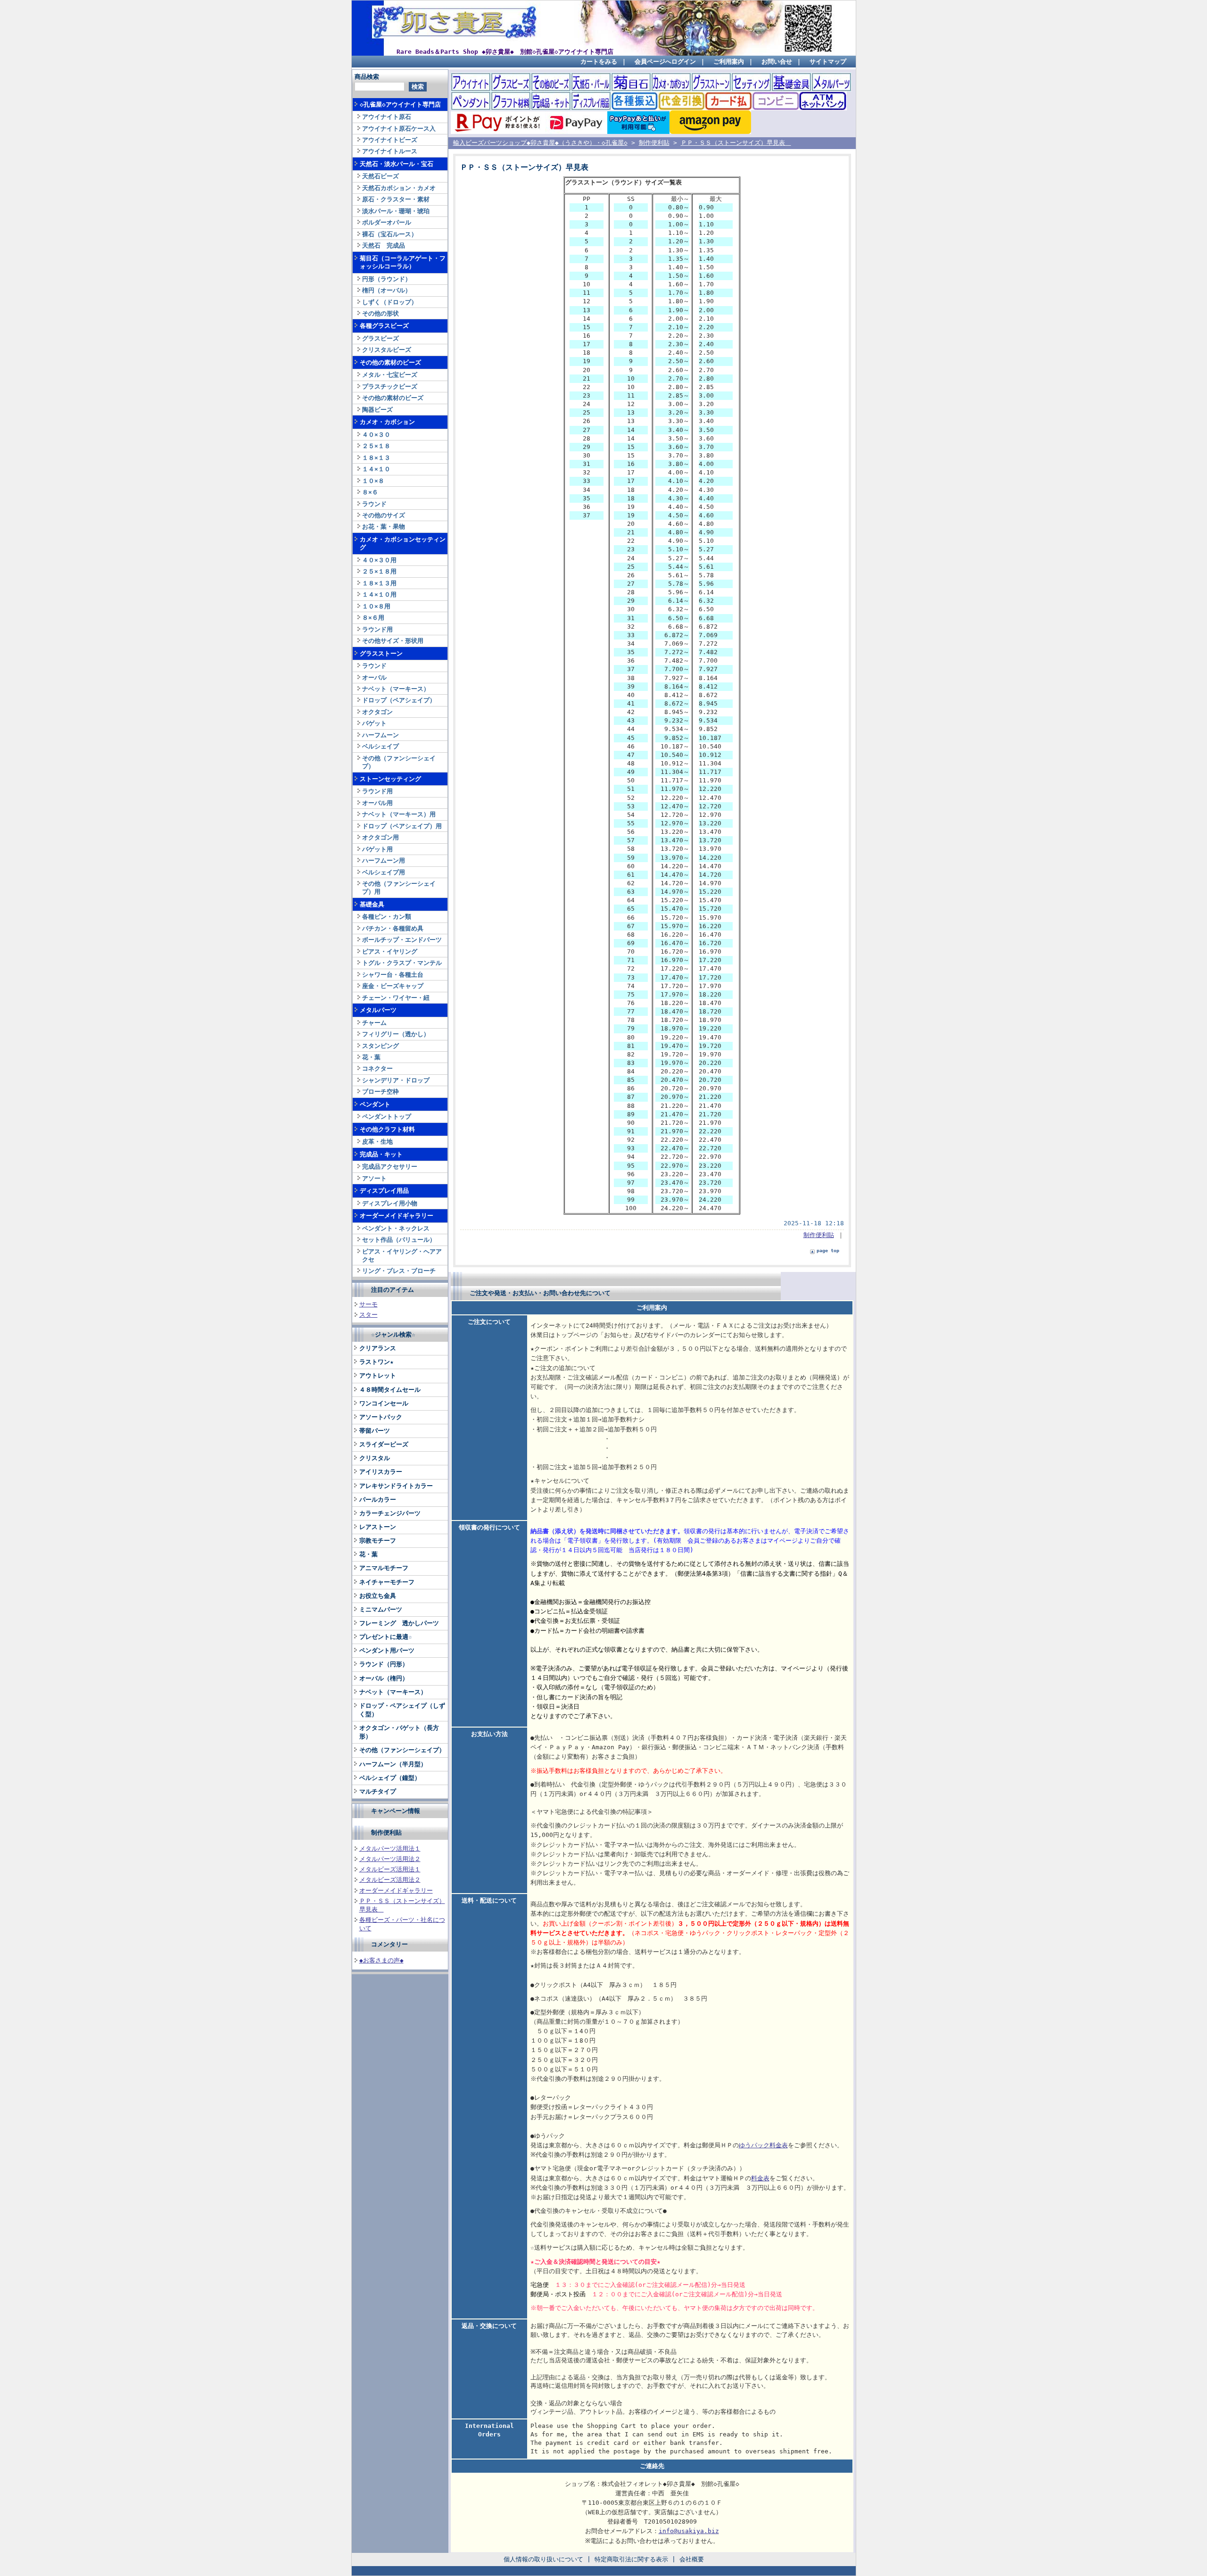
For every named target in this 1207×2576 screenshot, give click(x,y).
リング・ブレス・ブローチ (399, 1271)
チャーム (374, 1023)
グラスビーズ (380, 338)
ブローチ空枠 (380, 1092)
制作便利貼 (386, 1832)
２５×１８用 (379, 571)
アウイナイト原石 (387, 117)
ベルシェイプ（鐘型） (390, 1778)
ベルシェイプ (380, 746)
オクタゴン (377, 712)
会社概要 (692, 2559)
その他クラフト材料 (387, 1129)
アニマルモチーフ (384, 1568)
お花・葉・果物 (384, 527)
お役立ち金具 (378, 1596)
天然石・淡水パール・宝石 (397, 164)
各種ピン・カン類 (387, 917)
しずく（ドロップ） (390, 302)
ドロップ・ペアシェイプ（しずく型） (402, 1710)
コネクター (377, 1068)
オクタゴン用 (380, 837)
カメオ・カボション (387, 422)
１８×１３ (376, 458)
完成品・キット (381, 1154)
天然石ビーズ (380, 176)
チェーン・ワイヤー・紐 (396, 998)
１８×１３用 (379, 583)
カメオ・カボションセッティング (403, 543)
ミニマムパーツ (381, 1609)
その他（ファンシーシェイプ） (399, 762)
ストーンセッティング (390, 779)
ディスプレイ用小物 (390, 1203)
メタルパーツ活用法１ (390, 1849)
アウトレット (378, 1375)
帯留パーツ (375, 1431)
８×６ (370, 492)
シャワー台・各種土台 (393, 975)
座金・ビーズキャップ (393, 986)
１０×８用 (376, 606)
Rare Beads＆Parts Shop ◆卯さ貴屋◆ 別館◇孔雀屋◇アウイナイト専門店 (505, 52)
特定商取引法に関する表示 (631, 2559)
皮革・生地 (377, 1142)
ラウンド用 (377, 629)
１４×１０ (376, 469)
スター (368, 1315)
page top (828, 1251)
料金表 (760, 2178)
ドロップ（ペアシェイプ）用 (402, 826)
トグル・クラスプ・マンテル (402, 963)
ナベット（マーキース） (396, 689)
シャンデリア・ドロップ (396, 1080)
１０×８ (373, 481)
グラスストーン (381, 653)
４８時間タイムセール (390, 1390)
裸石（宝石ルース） (390, 234)
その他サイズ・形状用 (393, 641)
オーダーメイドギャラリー (397, 1216)
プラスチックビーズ (390, 386)
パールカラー (378, 1500)
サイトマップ (828, 62)
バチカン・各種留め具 (393, 928)
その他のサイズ (384, 515)
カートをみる (599, 62)
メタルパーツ (378, 1010)
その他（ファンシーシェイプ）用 (399, 888)
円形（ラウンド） (387, 279)
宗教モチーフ (378, 1541)
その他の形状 (380, 313)
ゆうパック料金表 (763, 2145)
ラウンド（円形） (384, 1664)
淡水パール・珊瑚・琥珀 (396, 211)
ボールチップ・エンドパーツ (402, 940)
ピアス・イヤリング (390, 951)
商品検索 (367, 77)
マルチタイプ (378, 1791)
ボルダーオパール (387, 222)
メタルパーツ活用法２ (390, 1859)
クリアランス (378, 1348)
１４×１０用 (379, 594)
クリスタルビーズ (387, 350)
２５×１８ (376, 446)
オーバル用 (377, 803)
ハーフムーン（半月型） (393, 1764)
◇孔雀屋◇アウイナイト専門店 (400, 104)
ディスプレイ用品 (384, 1191)
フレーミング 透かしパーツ (399, 1623)
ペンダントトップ (387, 1117)
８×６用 (373, 618)
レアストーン (378, 1527)
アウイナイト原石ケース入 (399, 129)
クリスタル (375, 1458)
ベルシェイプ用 (384, 872)
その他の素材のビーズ (390, 362)
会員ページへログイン (665, 62)
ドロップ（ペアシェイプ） (399, 700)
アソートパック (381, 1417)
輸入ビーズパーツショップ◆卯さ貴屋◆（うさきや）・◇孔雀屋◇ (540, 143)
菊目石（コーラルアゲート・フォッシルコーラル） (403, 262)
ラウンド (374, 504)
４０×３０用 (379, 560)
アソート (374, 1178)
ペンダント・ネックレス (396, 1228)
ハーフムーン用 (384, 860)
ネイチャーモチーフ (387, 1582)
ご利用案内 (729, 62)
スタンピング (380, 1046)
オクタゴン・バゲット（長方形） (399, 1732)
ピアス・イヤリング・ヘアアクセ (402, 1255)
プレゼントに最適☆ (386, 1637)
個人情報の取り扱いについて (543, 2559)
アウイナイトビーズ (390, 140)
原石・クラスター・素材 (396, 199)
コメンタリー (389, 1944)
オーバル (374, 677)
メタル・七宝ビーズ (390, 375)
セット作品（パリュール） (399, 1240)
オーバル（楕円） (384, 1678)
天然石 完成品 (384, 245)
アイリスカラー (381, 1472)
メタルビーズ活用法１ (390, 1869)
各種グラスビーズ (384, 326)
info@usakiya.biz (689, 2531)
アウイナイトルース (390, 151)
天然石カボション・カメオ (399, 188)
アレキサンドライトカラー (396, 1486)
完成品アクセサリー (390, 1167)
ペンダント (375, 1104)
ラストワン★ (376, 1362)
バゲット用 (377, 849)
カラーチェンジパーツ (390, 1513)
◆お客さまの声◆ (381, 1960)
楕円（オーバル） (387, 290)
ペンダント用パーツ (387, 1650)
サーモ (368, 1304)
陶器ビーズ (377, 410)
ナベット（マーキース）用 (399, 814)
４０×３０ (376, 435)
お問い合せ (777, 62)
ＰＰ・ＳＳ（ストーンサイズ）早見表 (736, 143)
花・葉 (371, 1057)
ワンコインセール (384, 1403)
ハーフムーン (380, 735)
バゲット (374, 723)
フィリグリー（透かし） (396, 1034)
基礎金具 (372, 904)
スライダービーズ (384, 1444)
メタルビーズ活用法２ (390, 1880)
